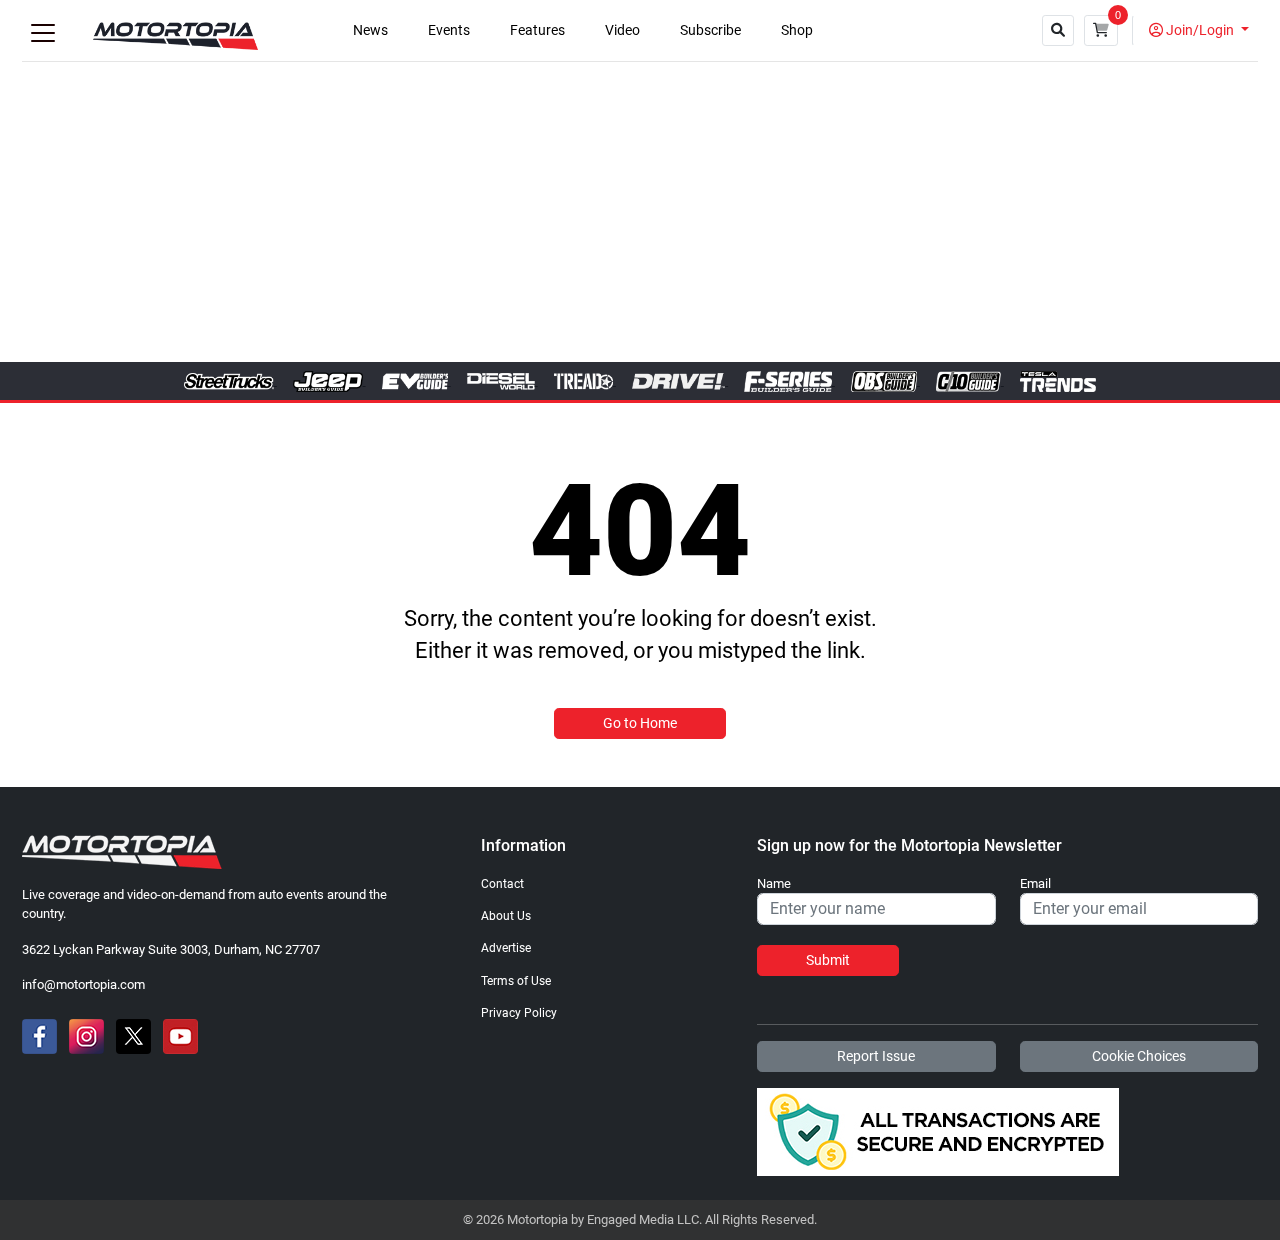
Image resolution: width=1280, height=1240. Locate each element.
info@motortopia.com (83, 984)
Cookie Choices (1139, 1056)
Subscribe (710, 30)
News (370, 30)
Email (1035, 884)
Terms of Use (516, 981)
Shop (797, 30)
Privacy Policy (519, 1013)
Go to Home (640, 723)
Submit (828, 960)
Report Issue (876, 1056)
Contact (502, 884)
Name (774, 884)
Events (449, 30)
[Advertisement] (640, 212)
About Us (506, 916)
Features (537, 30)
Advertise (506, 948)
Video (622, 30)
